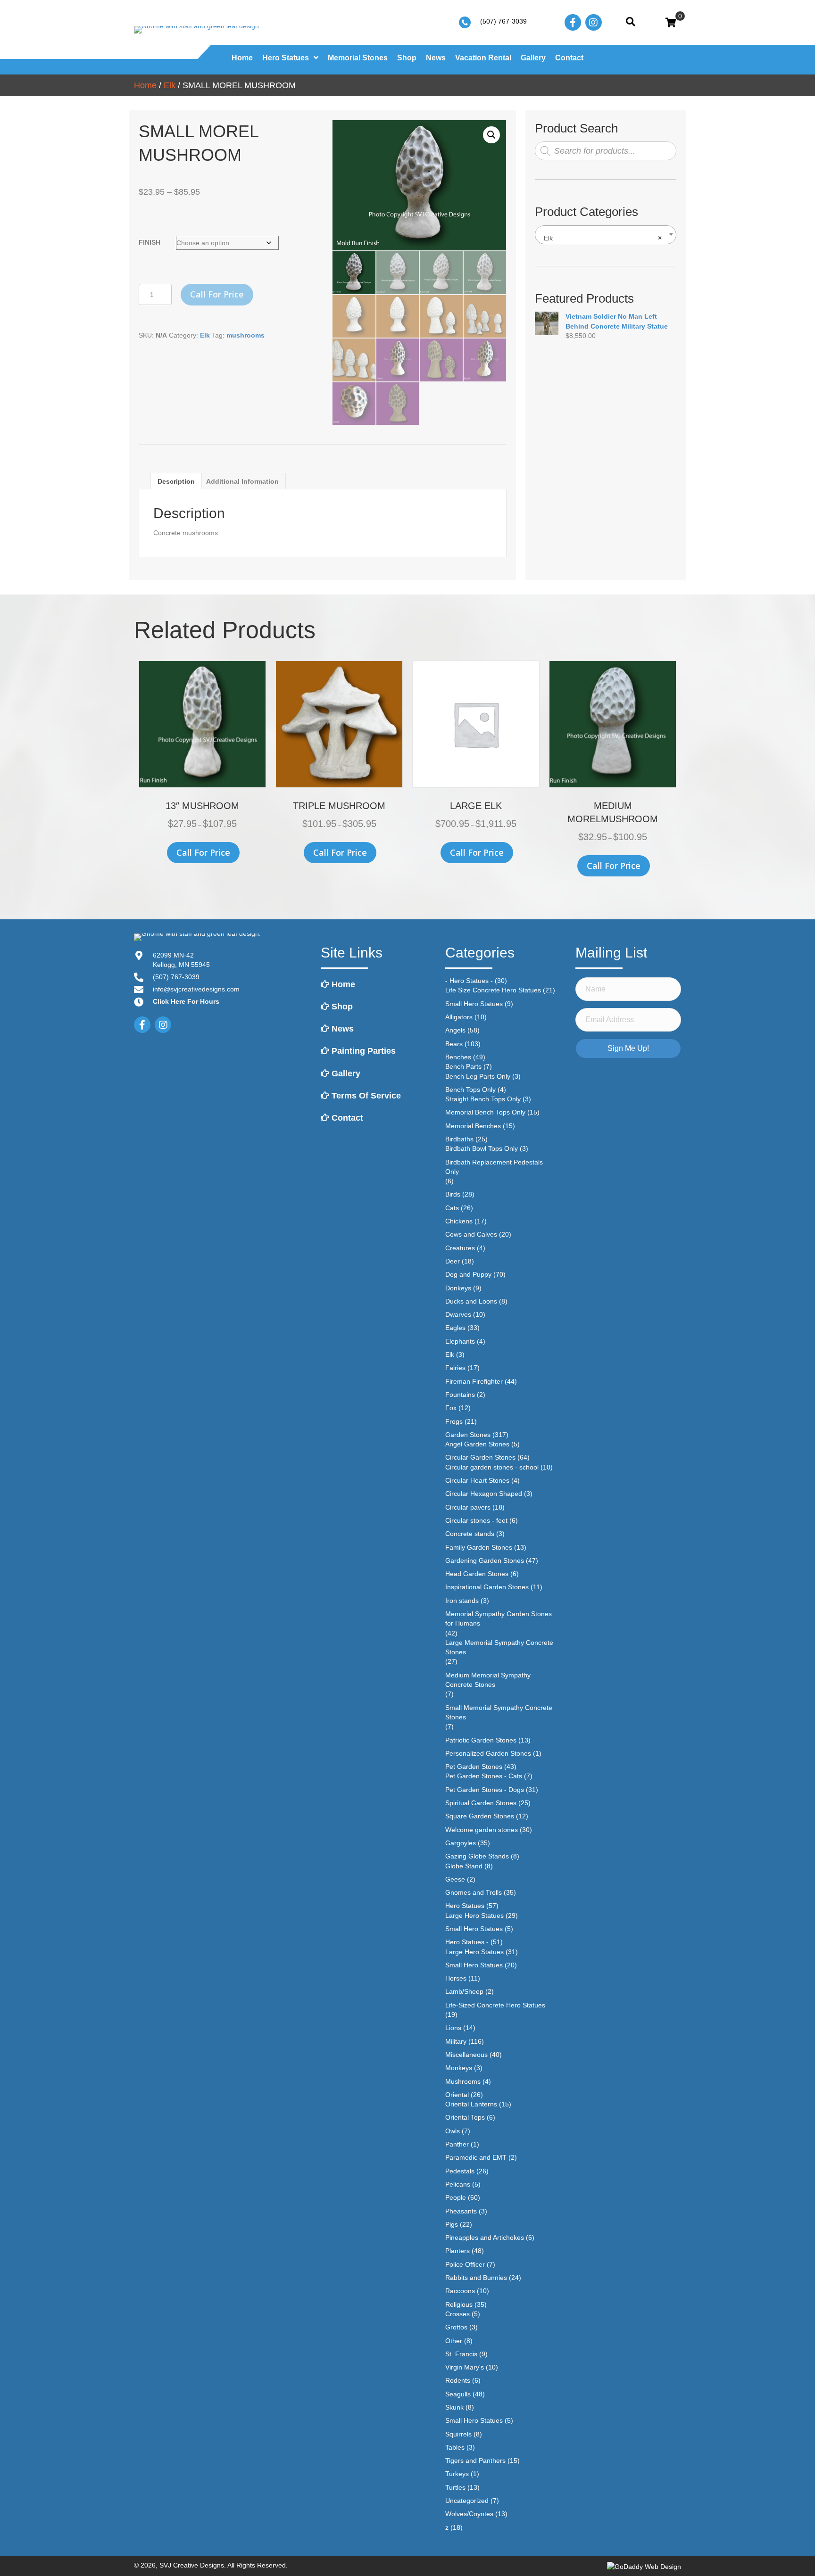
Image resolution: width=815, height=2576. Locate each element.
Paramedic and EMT (476, 2157)
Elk (170, 85)
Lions (453, 2028)
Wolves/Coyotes (469, 2514)
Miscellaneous (466, 2055)
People (456, 2197)
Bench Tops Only (470, 1090)
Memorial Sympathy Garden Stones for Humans (499, 1618)
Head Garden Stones (477, 1574)
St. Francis (461, 2354)
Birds (453, 1194)
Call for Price (217, 294)
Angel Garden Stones (477, 1444)
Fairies (455, 1368)
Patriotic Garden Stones (481, 1740)
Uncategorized (467, 2501)
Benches (458, 1057)
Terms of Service (365, 1096)
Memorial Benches (473, 1126)
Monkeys (459, 2068)
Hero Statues (465, 1906)
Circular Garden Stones (480, 1457)
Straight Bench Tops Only (483, 1099)
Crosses (457, 2314)
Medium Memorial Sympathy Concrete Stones (488, 1680)
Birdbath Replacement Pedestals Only (494, 1167)
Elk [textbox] (603, 238)
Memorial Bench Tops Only (485, 1112)
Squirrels (458, 2434)
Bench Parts (463, 1066)
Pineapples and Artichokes (485, 2237)
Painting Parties (362, 1051)
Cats (452, 1208)
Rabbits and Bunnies (476, 2278)
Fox (451, 1408)
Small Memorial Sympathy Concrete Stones (499, 1712)
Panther (457, 2144)
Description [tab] (176, 481)
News (341, 1029)
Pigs (452, 2224)
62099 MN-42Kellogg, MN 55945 (181, 960)
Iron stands (462, 1601)
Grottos (456, 2327)
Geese (455, 1879)
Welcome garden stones (482, 1830)
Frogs (454, 1421)
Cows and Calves (471, 1234)
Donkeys (458, 1288)
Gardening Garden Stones (485, 1560)
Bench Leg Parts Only (478, 1076)
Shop (341, 1007)
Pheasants (461, 2211)
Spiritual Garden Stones (481, 1803)
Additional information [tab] (242, 481)
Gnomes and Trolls (474, 1892)
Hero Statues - (467, 1942)
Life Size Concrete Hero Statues (493, 990)
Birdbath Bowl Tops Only (482, 1148)
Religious (459, 2304)
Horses (456, 1978)
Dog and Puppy (468, 1274)
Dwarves (458, 1314)
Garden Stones (468, 1435)
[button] (491, 135)
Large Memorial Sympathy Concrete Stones (499, 1647)
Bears (454, 1044)
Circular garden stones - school (492, 1467)
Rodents (458, 2380)
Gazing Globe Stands (477, 1856)
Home (145, 85)
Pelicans (458, 2184)
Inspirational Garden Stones (487, 1587)
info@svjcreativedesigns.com (196, 989)
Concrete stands (470, 1534)
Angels (455, 1030)
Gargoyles (461, 1843)
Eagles (455, 1328)
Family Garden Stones (479, 1547)
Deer (453, 1261)
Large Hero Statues (474, 1915)
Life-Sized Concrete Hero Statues (495, 2005)
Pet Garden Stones (474, 1767)
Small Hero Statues (474, 1004)
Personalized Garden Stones (488, 1753)
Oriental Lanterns (471, 2104)
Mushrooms (463, 2081)
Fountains (460, 1395)
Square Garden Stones (480, 1816)
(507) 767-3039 (503, 21)
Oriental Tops (465, 2117)
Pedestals (460, 2171)
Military (456, 2041)
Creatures (460, 1248)
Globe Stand (464, 1866)
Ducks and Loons (471, 1301)
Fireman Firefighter (474, 1381)
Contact (346, 1118)
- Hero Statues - (469, 981)
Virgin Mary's (465, 2367)
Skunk (454, 2407)
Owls (453, 2131)
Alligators (459, 1017)
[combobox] (606, 235)
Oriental (457, 2095)
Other (454, 2341)
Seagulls (458, 2394)
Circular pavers (468, 1507)
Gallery (345, 1073)
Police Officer (465, 2264)
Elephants (460, 1341)
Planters (457, 2251)
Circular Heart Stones (477, 1480)
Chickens (459, 1221)
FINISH (150, 242)
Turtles (455, 2487)
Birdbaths (459, 1139)
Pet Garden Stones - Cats (484, 1776)
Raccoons (460, 2291)
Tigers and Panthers (475, 2460)
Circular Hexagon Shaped (484, 1494)
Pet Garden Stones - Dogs (485, 1790)
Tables (455, 2447)
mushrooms (245, 335)
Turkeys (457, 2474)
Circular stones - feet (476, 1520)
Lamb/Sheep (464, 1991)
